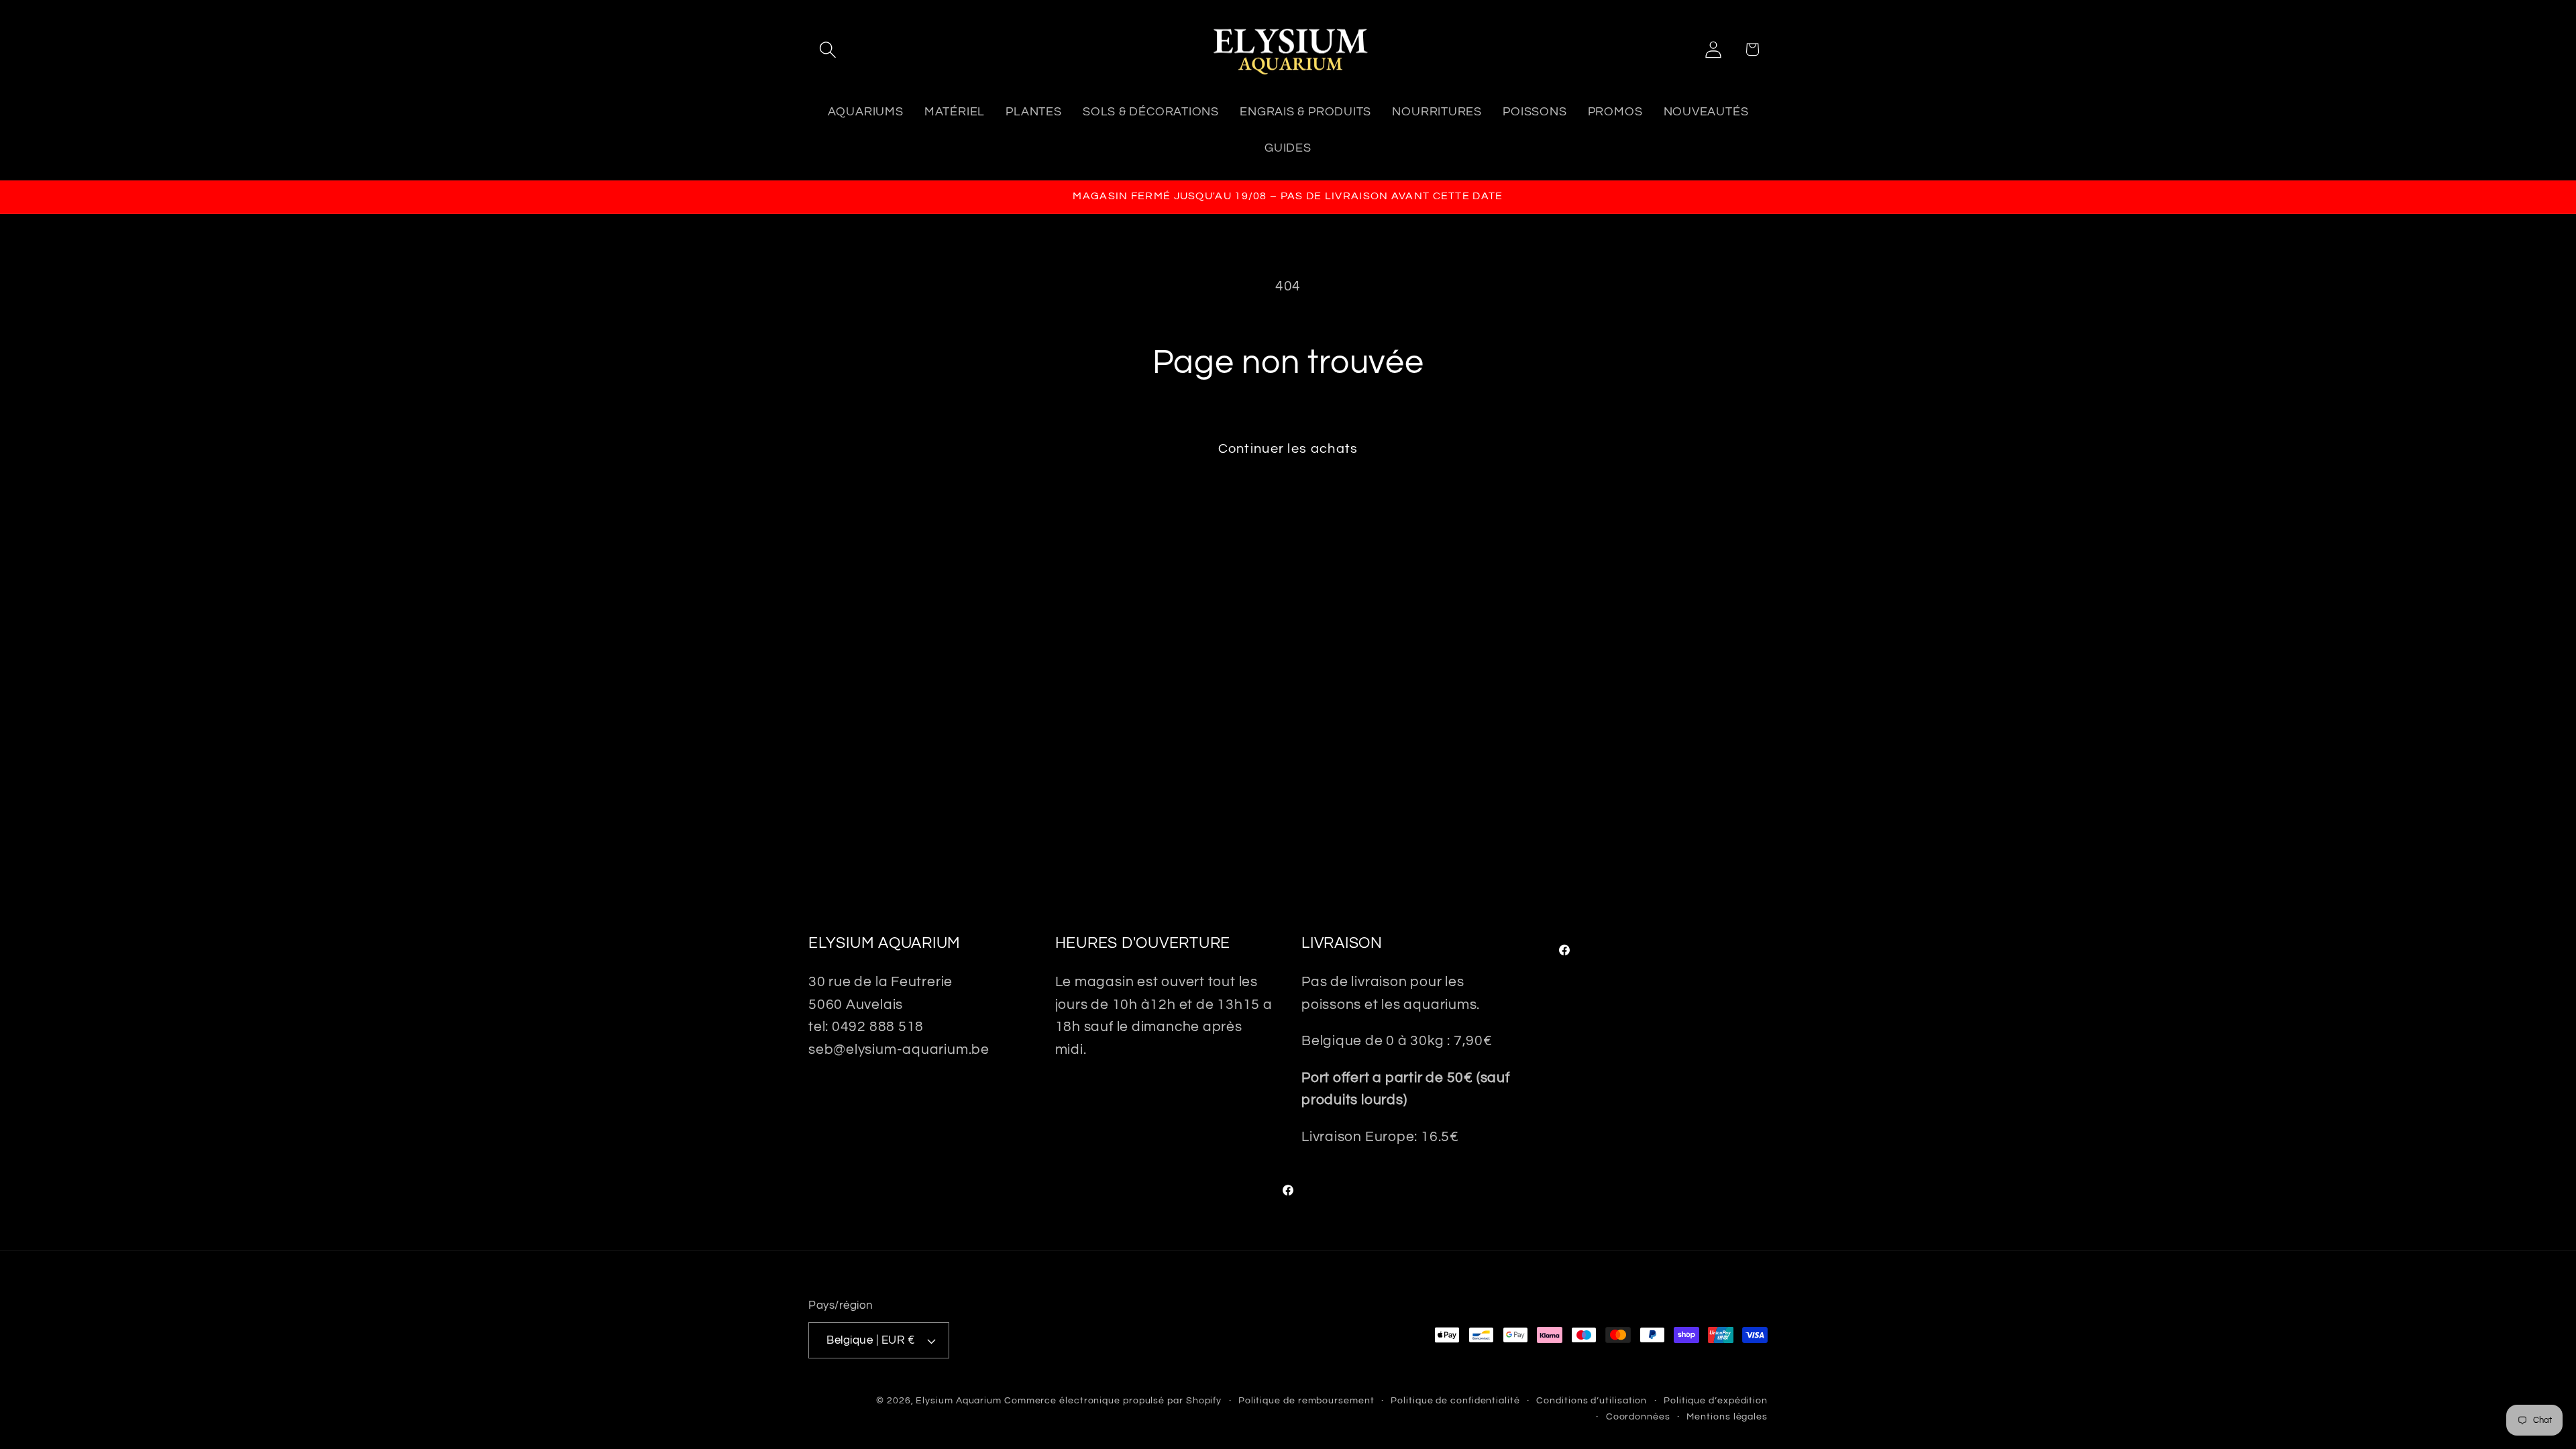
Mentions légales (1727, 1416)
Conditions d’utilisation (1592, 1400)
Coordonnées (1638, 1416)
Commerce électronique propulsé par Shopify (1113, 1400)
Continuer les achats (1288, 449)
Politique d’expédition (1716, 1400)
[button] (827, 49)
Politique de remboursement (1306, 1400)
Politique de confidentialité (1455, 1400)
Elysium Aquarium (959, 1400)
